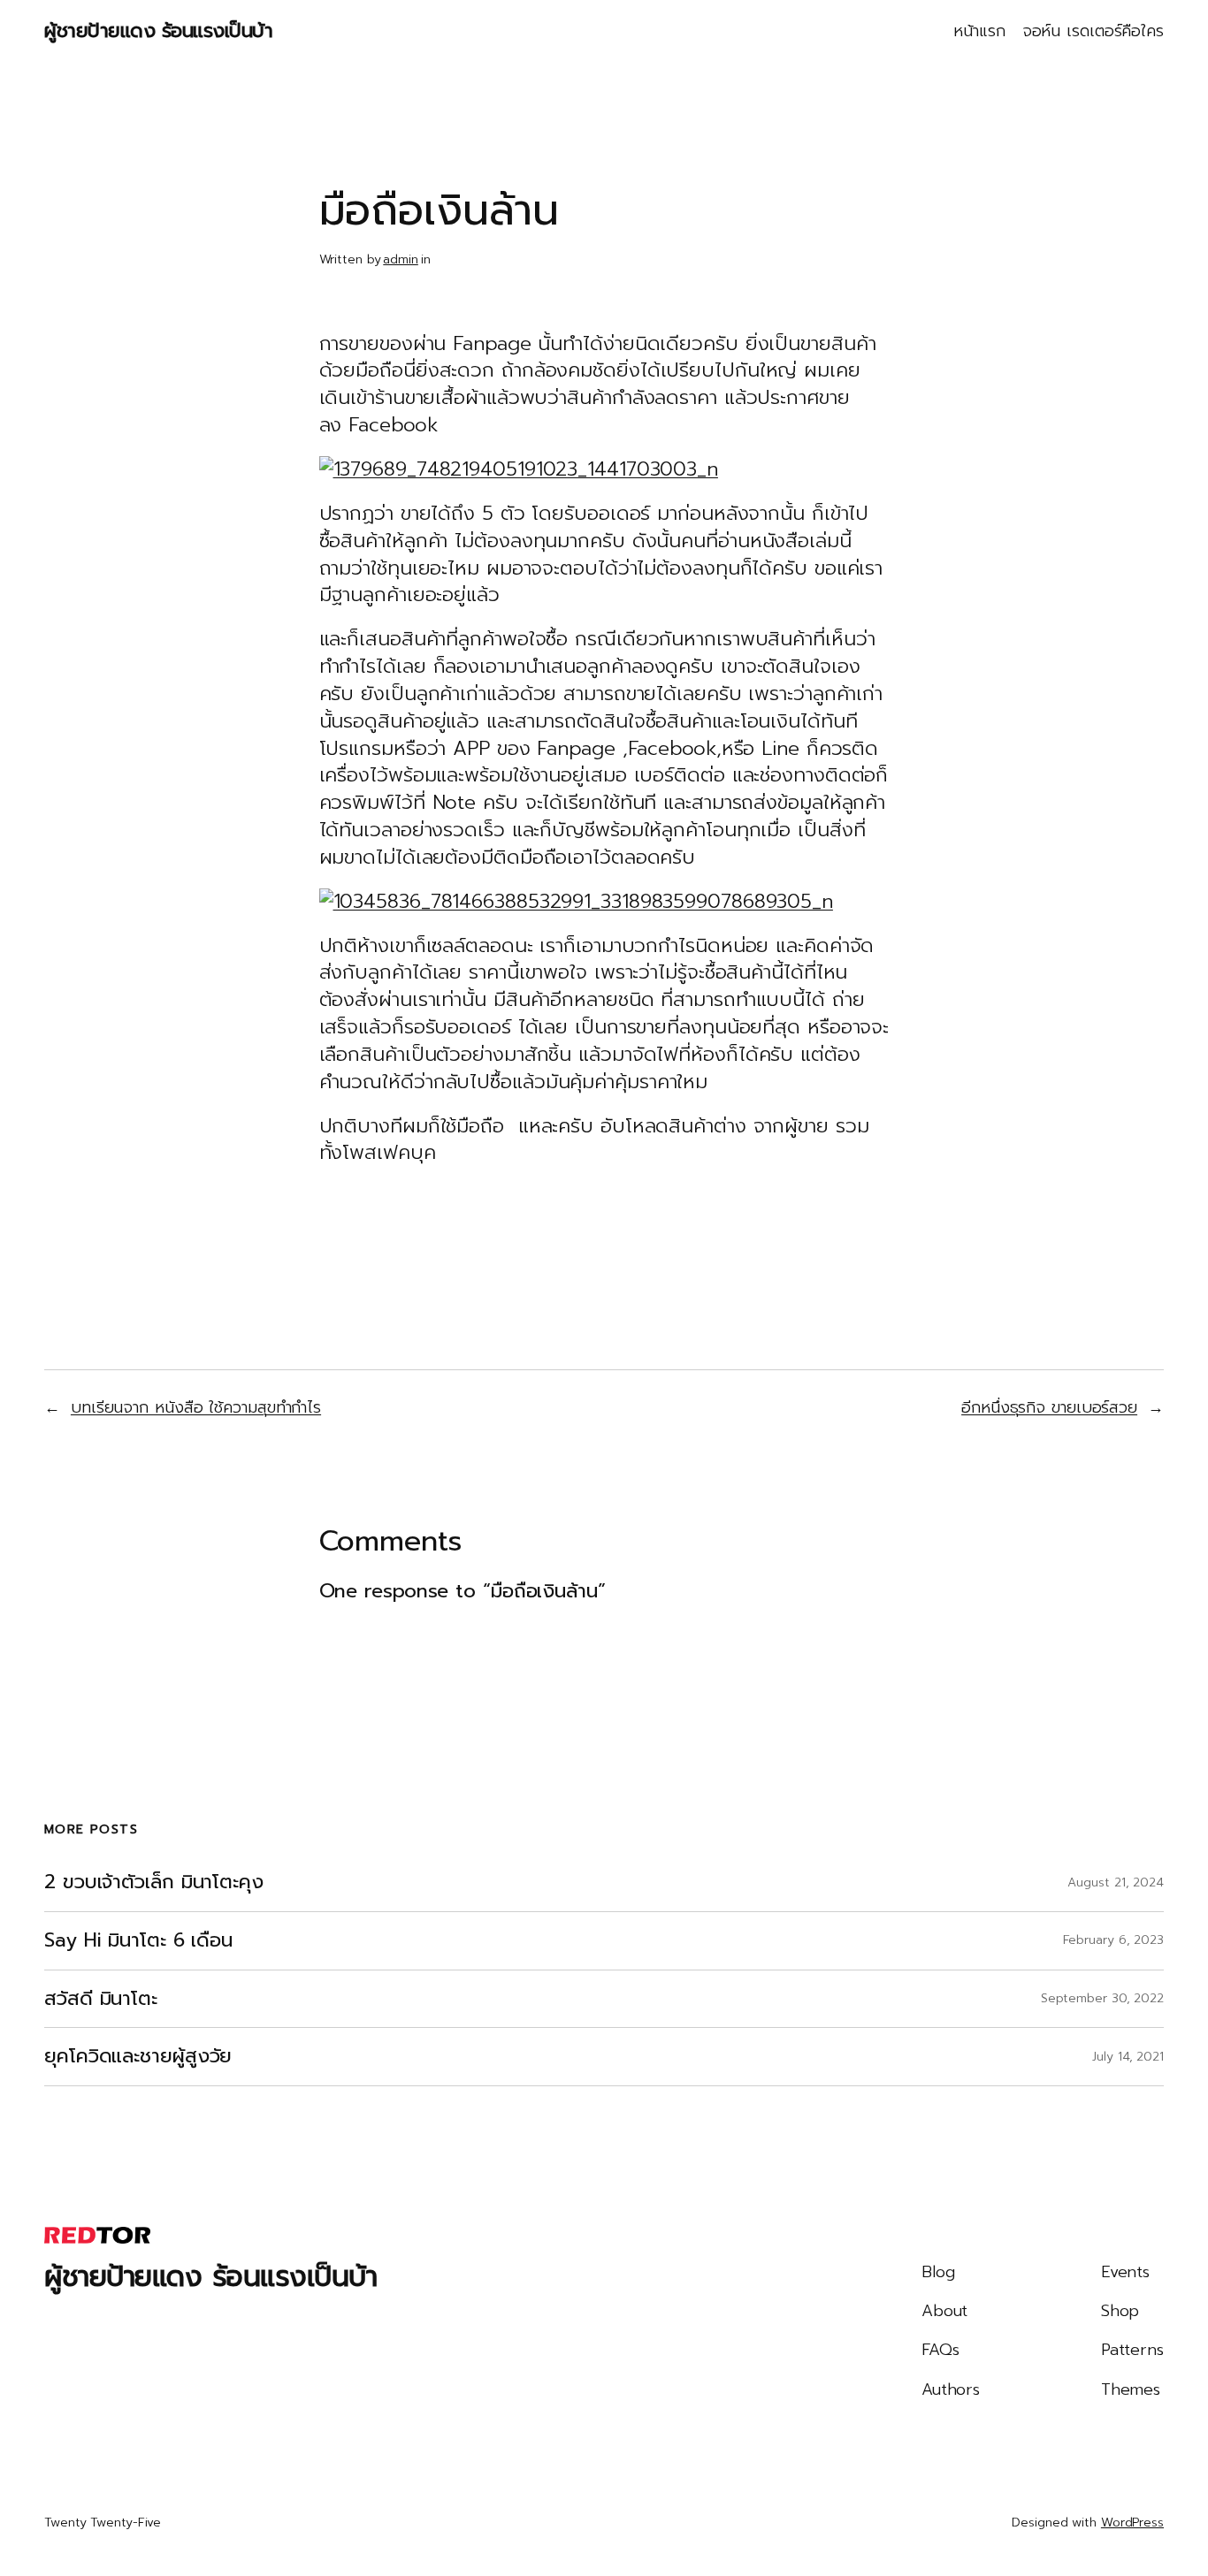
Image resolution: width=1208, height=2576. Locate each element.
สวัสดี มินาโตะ (101, 1999)
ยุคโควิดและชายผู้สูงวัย (138, 2057)
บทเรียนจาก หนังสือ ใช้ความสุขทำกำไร (196, 1407)
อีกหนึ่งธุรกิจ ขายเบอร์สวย (1049, 1407)
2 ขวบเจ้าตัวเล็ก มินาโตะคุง (154, 1882)
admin (401, 259)
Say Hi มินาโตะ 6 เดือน (138, 1941)
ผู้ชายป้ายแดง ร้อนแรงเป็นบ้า (158, 30)
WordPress (1132, 2523)
